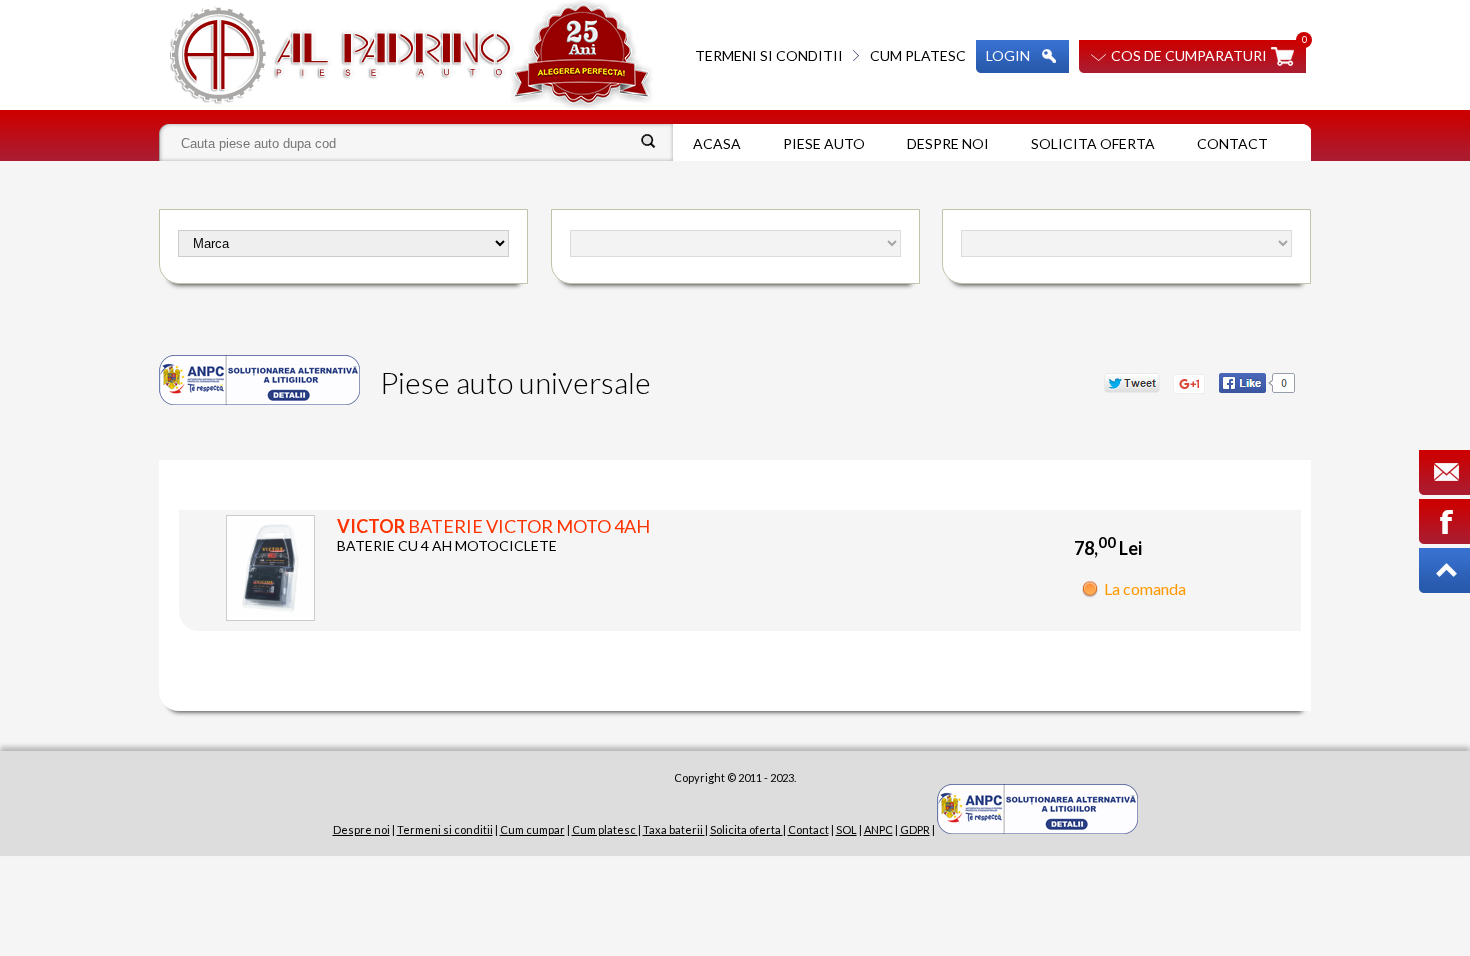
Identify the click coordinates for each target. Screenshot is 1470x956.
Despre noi (948, 143)
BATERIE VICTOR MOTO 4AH (493, 526)
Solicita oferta (1093, 143)
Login (1008, 55)
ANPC (878, 829)
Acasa (717, 143)
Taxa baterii (674, 829)
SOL (846, 829)
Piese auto (824, 143)
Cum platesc (918, 55)
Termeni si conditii (769, 55)
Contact (1232, 143)
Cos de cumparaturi (1189, 55)
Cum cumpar (532, 829)
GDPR (915, 829)
